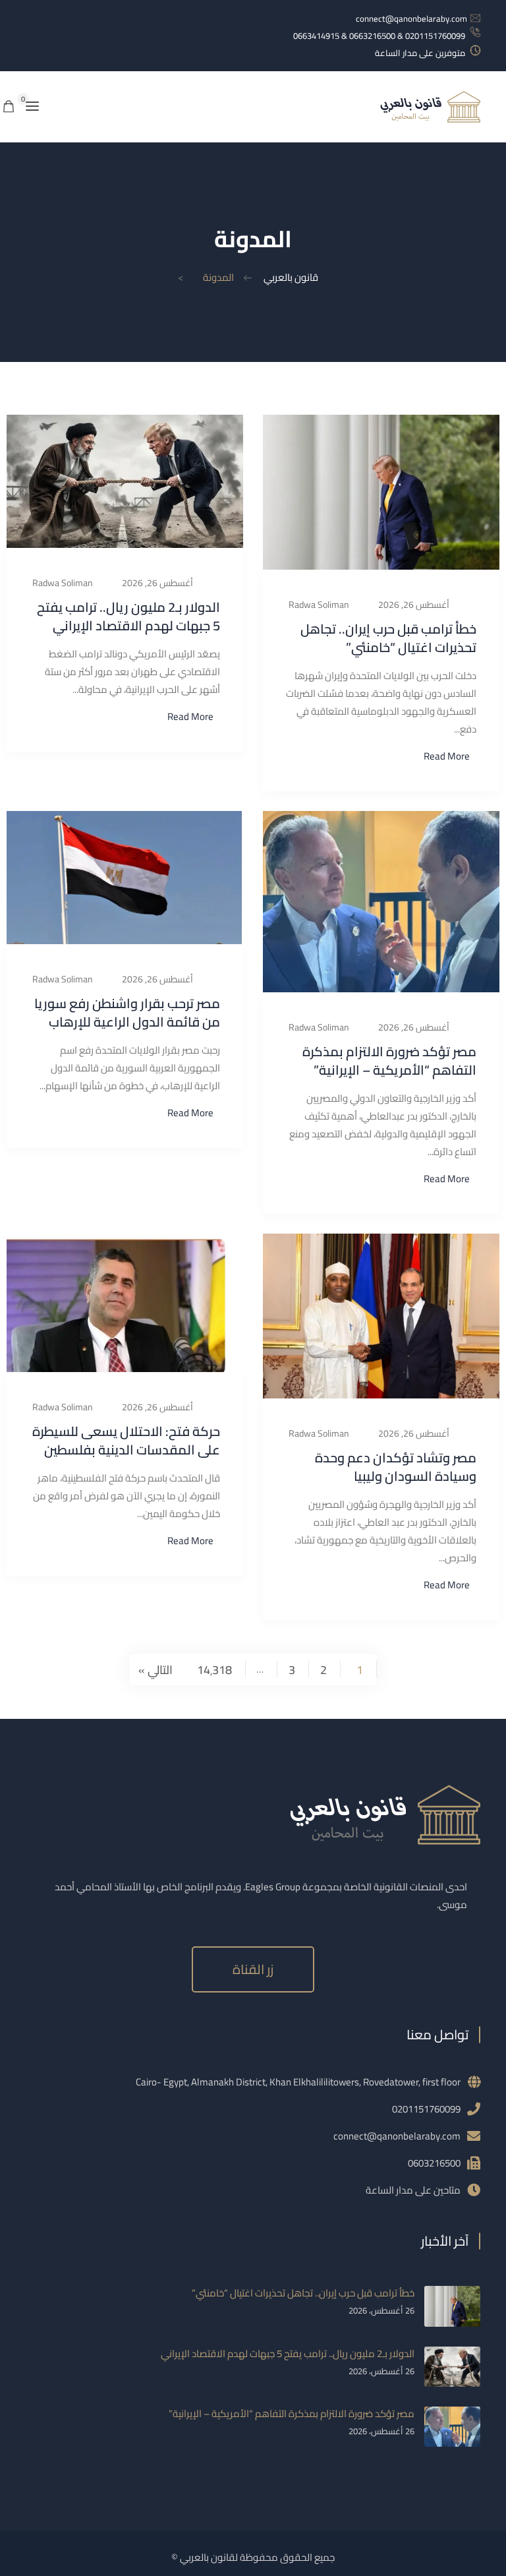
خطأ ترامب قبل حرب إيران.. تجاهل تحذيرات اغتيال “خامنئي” (388, 638)
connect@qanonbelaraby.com (411, 18)
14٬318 (214, 1669)
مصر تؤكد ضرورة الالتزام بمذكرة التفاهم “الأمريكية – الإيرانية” (389, 1061)
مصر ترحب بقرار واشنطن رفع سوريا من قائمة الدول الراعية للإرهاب (127, 1012)
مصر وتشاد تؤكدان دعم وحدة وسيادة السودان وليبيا (396, 1467)
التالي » (155, 1669)
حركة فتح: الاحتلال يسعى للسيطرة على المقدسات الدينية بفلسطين (126, 1440)
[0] (9, 107)
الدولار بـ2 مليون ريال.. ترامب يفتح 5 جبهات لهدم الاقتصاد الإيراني (128, 616)
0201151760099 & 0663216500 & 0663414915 (379, 36)
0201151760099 (426, 2109)
